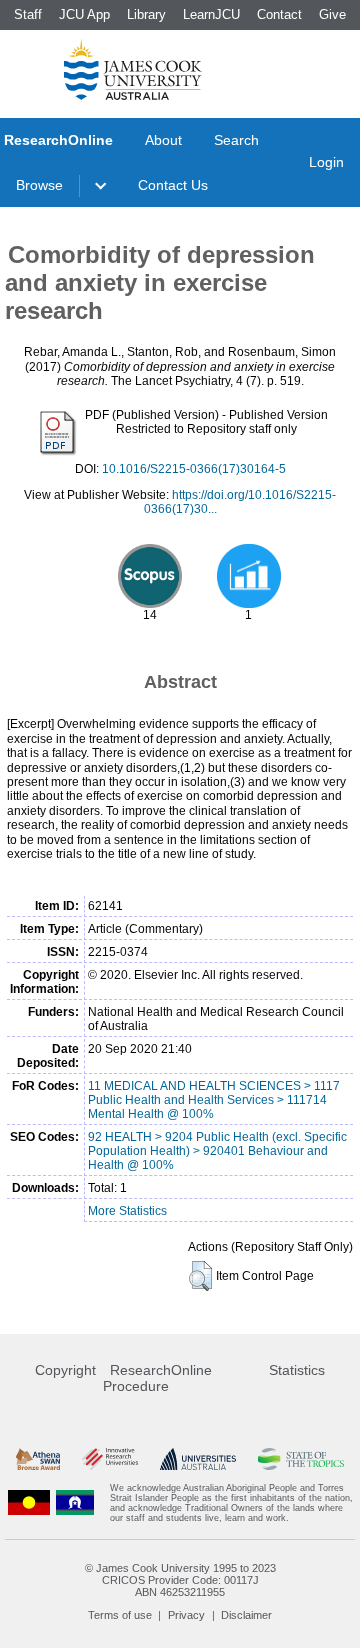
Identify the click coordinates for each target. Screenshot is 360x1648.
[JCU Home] (133, 69)
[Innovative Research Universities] (110, 1459)
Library (146, 14)
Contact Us (173, 185)
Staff (28, 14)
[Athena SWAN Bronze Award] (38, 1459)
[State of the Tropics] (301, 1459)
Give (332, 14)
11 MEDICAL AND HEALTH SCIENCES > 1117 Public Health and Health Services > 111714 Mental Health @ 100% (214, 1100)
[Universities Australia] (197, 1459)
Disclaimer (246, 1615)
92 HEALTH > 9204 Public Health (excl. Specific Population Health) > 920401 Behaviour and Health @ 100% (217, 1151)
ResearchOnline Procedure (157, 1378)
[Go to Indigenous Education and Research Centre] (29, 1503)
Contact (279, 14)
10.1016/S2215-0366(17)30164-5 (194, 469)
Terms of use (120, 1615)
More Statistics (127, 1211)
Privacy (186, 1615)
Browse (39, 185)
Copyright (65, 1370)
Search (236, 140)
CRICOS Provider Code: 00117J (180, 1580)
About (163, 140)
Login (326, 162)
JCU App (84, 14)
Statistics (297, 1370)
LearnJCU (211, 14)
